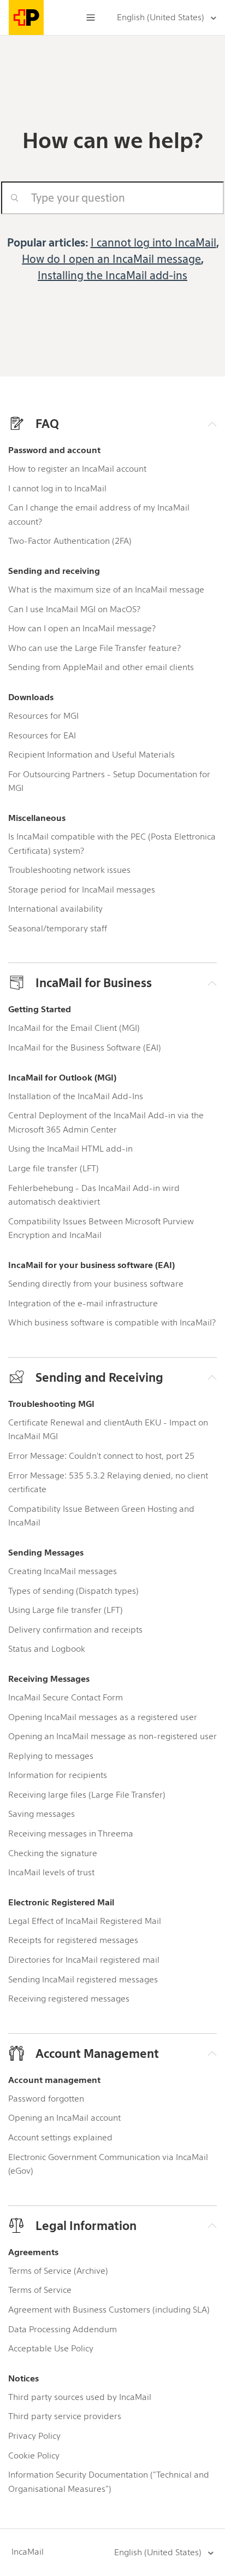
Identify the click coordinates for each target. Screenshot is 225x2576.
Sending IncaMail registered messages (83, 1979)
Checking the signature (53, 1853)
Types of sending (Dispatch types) (73, 1591)
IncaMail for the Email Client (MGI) (74, 1028)
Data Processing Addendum (63, 2329)
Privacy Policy (34, 2436)
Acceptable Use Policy (51, 2348)
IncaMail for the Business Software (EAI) (85, 1048)
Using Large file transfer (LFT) (66, 1610)
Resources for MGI (43, 716)
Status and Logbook (47, 1649)
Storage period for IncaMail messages (82, 890)
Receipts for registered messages (73, 1940)
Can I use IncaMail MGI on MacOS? (74, 609)
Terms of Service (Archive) (58, 2271)
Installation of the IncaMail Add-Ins (76, 1096)
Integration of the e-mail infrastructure (83, 1303)
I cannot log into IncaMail (153, 243)
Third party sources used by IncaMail (80, 2397)
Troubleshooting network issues (69, 870)
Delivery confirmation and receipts (75, 1630)
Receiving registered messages (69, 1999)
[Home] (31, 17)
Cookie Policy (34, 2455)
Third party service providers (65, 2416)
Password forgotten (46, 2099)
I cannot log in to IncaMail (57, 488)
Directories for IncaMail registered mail (84, 1960)
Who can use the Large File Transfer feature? (94, 648)
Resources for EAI (42, 735)
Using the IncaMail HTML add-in (70, 1149)
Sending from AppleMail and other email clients (101, 667)
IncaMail (28, 2552)
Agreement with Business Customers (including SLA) (109, 2310)
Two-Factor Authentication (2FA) (70, 541)
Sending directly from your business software (96, 1284)
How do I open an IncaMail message (111, 259)
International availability (55, 909)
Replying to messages (51, 1756)
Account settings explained (60, 2137)
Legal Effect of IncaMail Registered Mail (85, 1921)
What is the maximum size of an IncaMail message (106, 589)
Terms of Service (40, 2290)
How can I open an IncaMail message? (82, 628)
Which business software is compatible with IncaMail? (112, 1322)
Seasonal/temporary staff (58, 928)
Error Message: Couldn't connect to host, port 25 (101, 1456)
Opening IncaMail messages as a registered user (103, 1717)
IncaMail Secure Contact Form (66, 1697)
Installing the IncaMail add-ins (112, 275)
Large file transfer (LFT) (54, 1168)
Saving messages (42, 1814)
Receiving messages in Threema (71, 1833)
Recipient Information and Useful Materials (91, 755)
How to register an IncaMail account (77, 469)
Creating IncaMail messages (63, 1571)
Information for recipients (58, 1775)
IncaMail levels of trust (51, 1872)
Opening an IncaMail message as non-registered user (112, 1736)
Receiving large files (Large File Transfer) (87, 1795)
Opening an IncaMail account (64, 2118)
